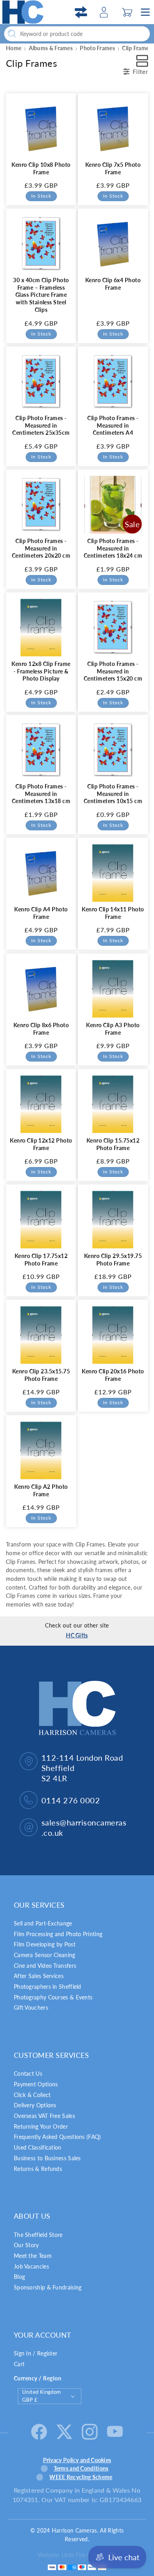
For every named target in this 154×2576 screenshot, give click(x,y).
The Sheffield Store (38, 2235)
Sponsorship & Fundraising (48, 2287)
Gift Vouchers (31, 2007)
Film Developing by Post (45, 1944)
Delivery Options (35, 2105)
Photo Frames (97, 48)
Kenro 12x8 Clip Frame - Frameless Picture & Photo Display (41, 671)
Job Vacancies (31, 2266)
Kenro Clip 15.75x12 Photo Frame (113, 1144)
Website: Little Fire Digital (70, 2555)
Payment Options (36, 2084)
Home (14, 48)
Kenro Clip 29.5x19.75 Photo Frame (113, 1260)
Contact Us (28, 2073)
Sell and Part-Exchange (43, 1923)
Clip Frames (137, 48)
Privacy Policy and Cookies (77, 2460)
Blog (19, 2277)
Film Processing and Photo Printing (58, 1934)
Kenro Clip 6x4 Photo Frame (113, 284)
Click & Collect (32, 2095)
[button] (127, 12)
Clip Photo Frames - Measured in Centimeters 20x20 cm (41, 548)
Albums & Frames (51, 48)
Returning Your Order (41, 2126)
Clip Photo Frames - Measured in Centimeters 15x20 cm (113, 671)
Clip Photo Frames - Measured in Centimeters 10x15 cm (113, 794)
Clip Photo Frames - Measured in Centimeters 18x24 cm (113, 548)
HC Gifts (77, 1635)
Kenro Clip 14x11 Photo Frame (113, 913)
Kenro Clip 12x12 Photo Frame (41, 1144)
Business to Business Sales (47, 2158)
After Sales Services (39, 1976)
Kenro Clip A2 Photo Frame (41, 1490)
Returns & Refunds (38, 2169)
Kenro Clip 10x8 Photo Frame (41, 168)
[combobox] (77, 34)
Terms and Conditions (81, 2468)
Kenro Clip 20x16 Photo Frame (113, 1375)
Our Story (26, 2245)
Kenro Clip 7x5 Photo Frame (113, 168)
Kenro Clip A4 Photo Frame (41, 913)
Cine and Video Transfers (45, 1966)
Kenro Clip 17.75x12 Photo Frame (41, 1260)
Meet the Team (33, 2256)
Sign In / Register (36, 2353)
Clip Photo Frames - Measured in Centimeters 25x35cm (41, 425)
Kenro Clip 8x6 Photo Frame (41, 1029)
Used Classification (38, 2147)
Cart (19, 2364)
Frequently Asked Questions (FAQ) (57, 2137)
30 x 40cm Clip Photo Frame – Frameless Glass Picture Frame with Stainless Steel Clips (41, 295)
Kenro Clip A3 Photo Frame (113, 1029)
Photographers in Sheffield (48, 1987)
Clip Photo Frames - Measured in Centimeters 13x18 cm (41, 794)
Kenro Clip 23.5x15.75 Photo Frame (41, 1375)
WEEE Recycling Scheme (81, 2477)
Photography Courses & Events (53, 1997)
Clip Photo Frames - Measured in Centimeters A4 (113, 425)
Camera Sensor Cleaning (45, 1955)
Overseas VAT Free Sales (44, 2116)
